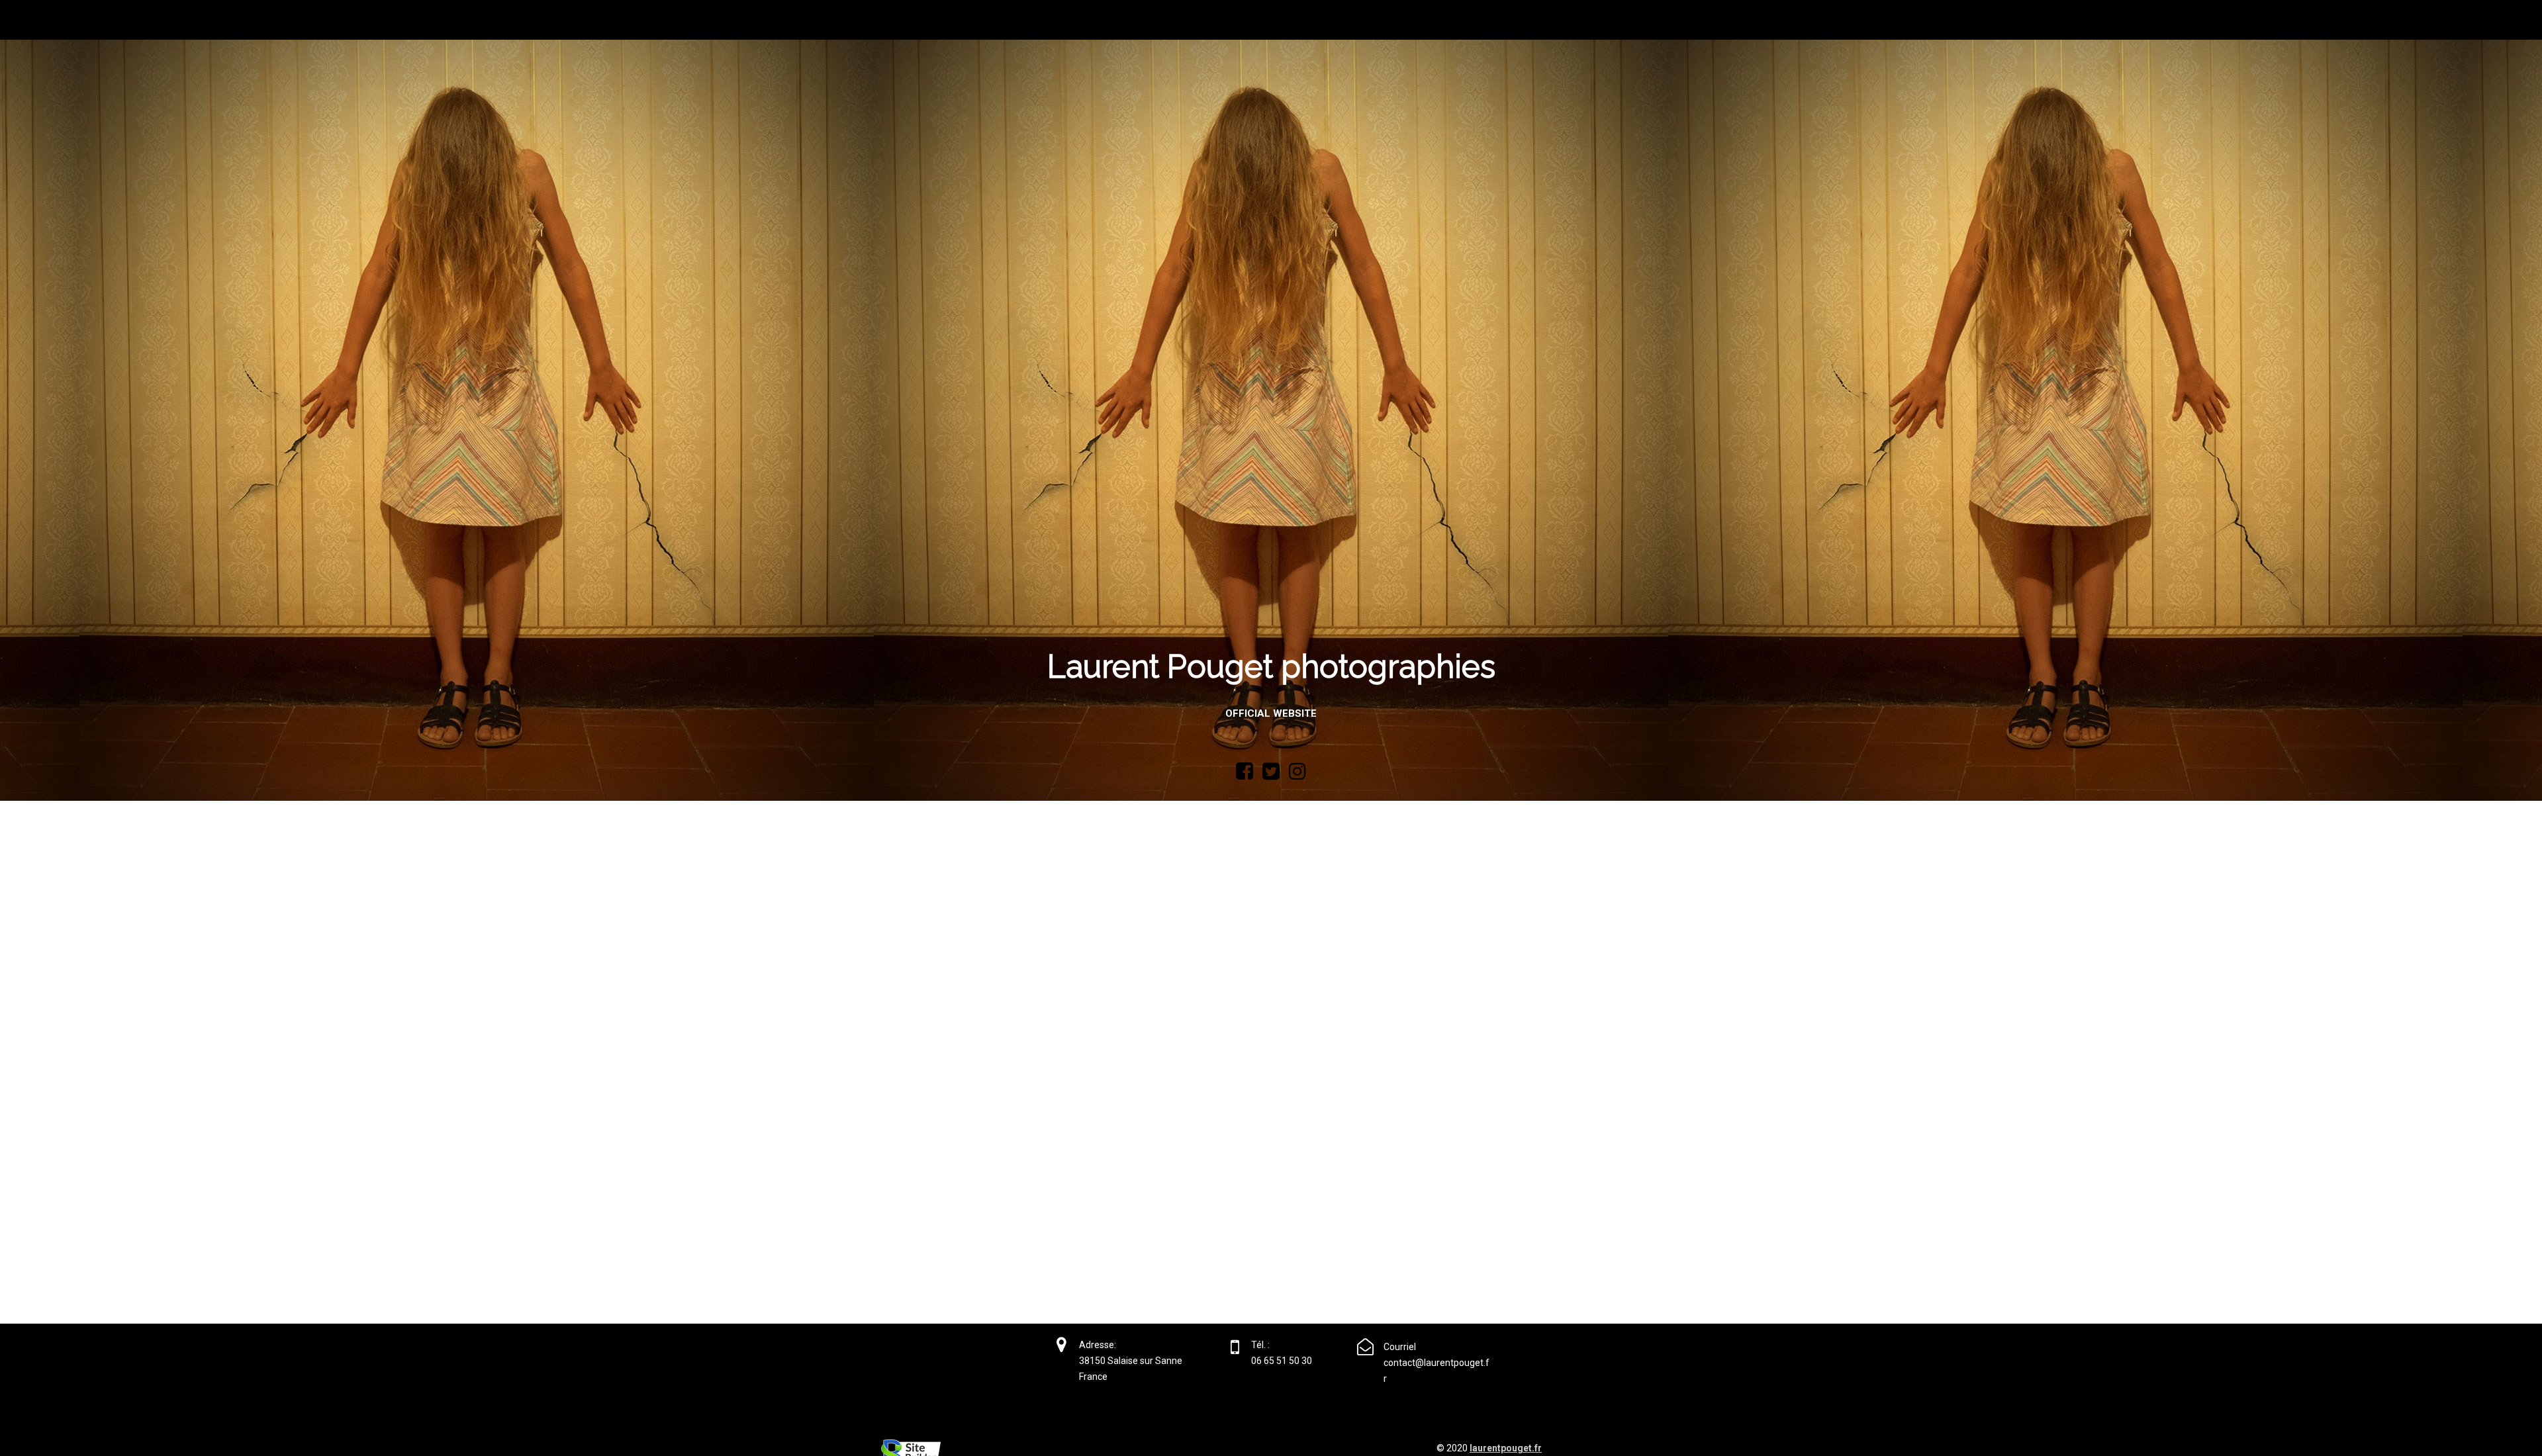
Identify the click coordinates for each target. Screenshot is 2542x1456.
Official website (1271, 713)
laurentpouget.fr (1506, 1448)
